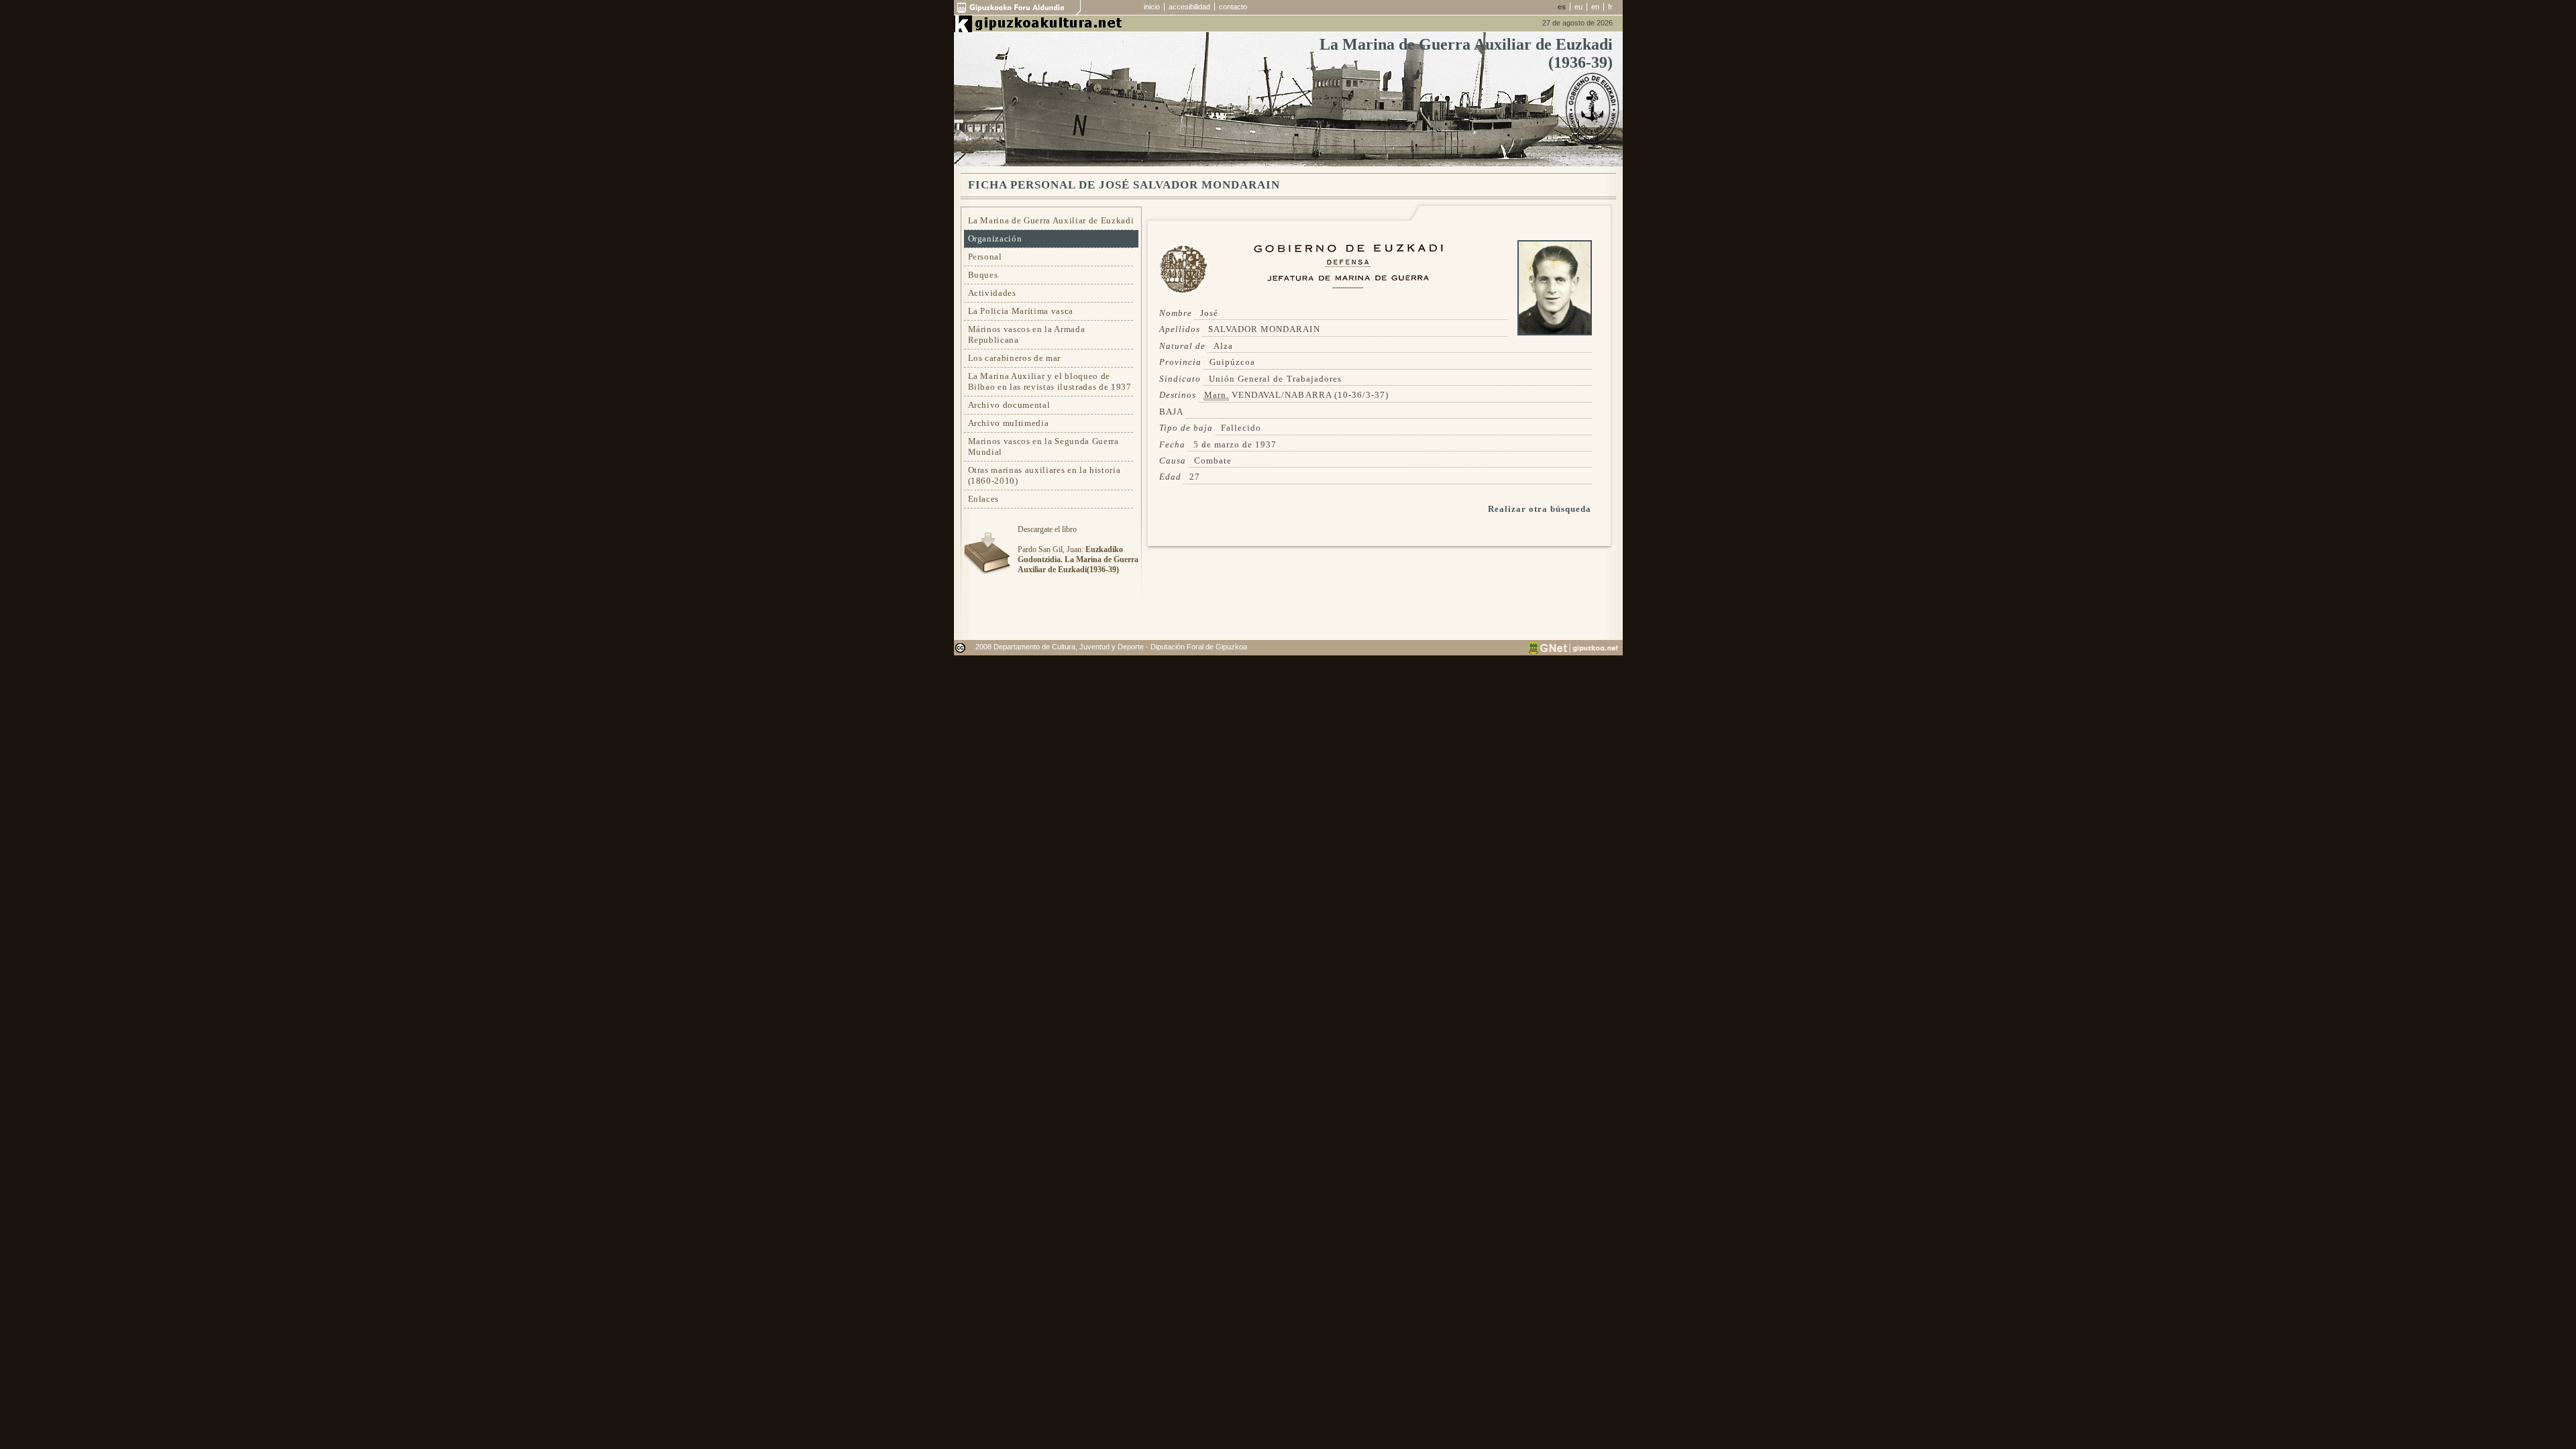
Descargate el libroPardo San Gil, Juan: (1078, 549)
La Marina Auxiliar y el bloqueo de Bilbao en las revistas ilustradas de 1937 (1050, 381)
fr (1610, 7)
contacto (1233, 7)
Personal (985, 257)
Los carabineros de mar (1015, 358)
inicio (1152, 7)
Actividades (992, 293)
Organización (995, 238)
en (1595, 7)
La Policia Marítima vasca (1021, 311)
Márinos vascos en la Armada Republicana (1027, 334)
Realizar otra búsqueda (1540, 509)
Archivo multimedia (1009, 423)
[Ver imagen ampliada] (1555, 332)
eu (1578, 7)
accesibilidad (1189, 7)
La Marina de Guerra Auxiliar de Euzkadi (1051, 220)
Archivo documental (1009, 405)
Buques (983, 275)
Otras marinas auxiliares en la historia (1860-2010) (1044, 475)
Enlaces (984, 499)
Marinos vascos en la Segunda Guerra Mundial (1043, 446)
